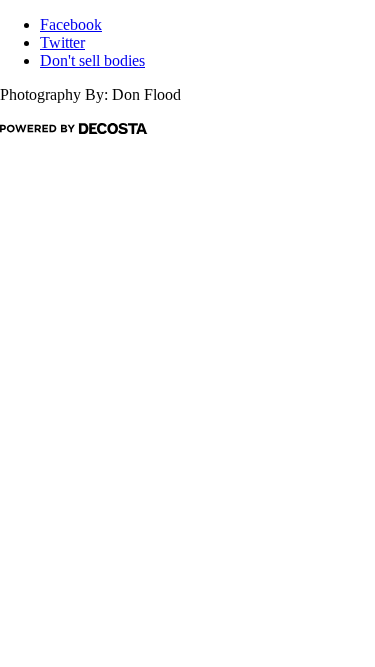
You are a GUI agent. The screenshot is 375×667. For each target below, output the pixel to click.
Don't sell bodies (92, 60)
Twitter (62, 42)
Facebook (71, 24)
